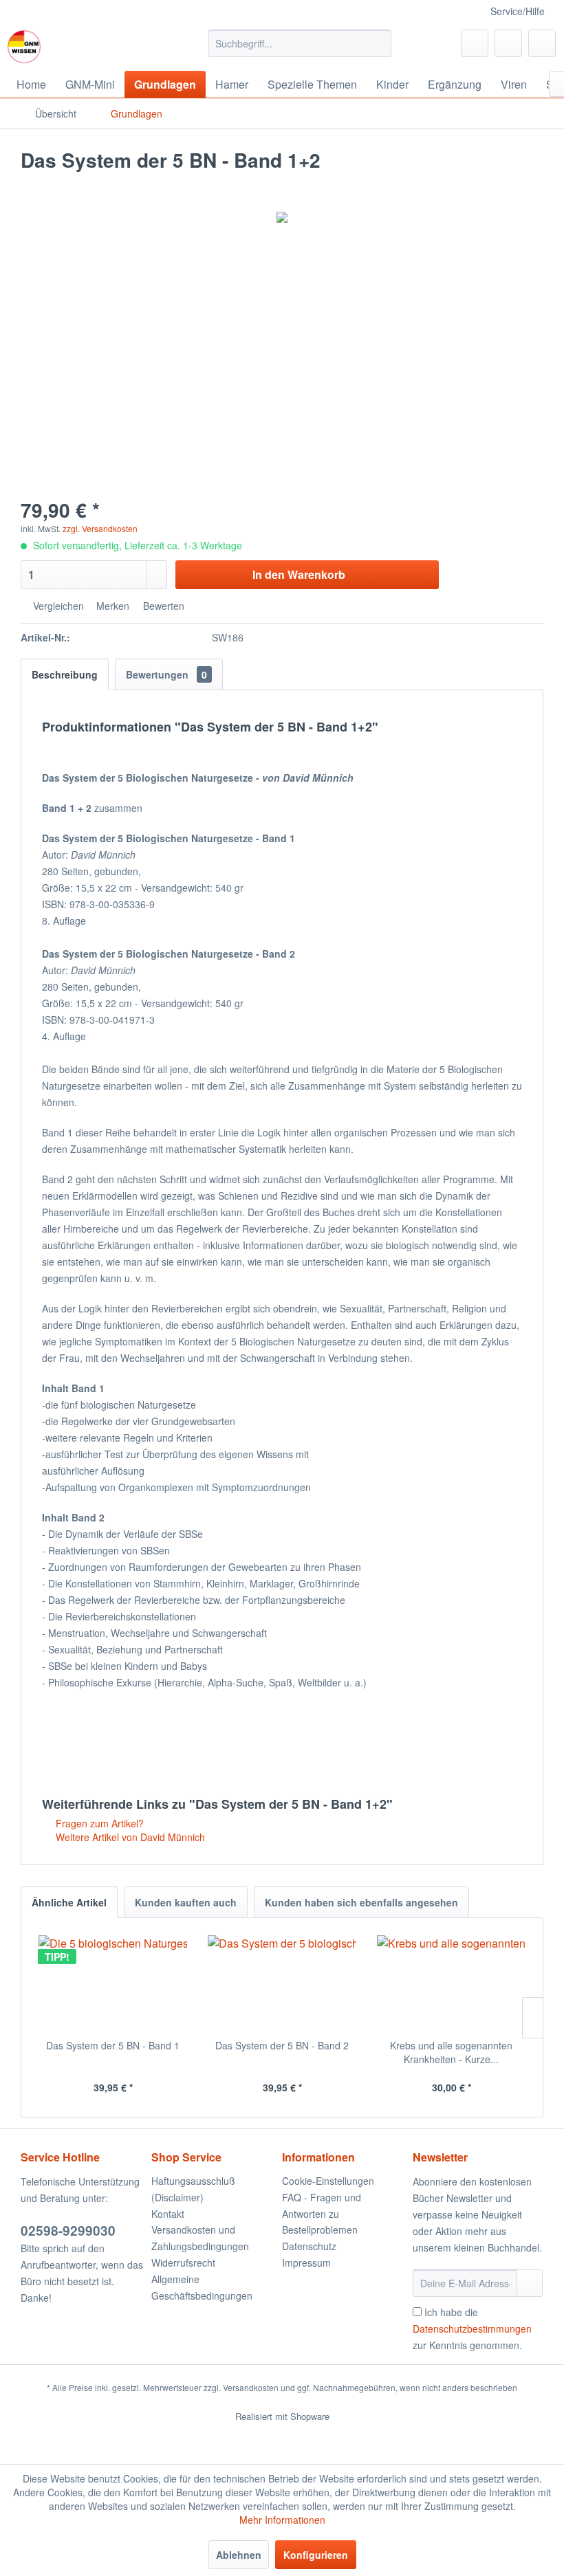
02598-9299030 (68, 2231)
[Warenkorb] (542, 43)
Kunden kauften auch (186, 1902)
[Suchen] (379, 43)
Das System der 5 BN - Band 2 (282, 2045)
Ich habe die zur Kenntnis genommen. (472, 2329)
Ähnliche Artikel (69, 1902)
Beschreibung (65, 674)
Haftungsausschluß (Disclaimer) (193, 2189)
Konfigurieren (316, 2555)
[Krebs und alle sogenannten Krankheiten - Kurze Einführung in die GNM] (451, 1983)
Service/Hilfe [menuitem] (518, 11)
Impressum (306, 2263)
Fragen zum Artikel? (98, 1823)
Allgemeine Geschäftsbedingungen (202, 2287)
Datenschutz (309, 2246)
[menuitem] (300, 43)
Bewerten (162, 606)
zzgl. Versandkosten (100, 528)
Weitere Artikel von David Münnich (129, 1837)
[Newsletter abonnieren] (530, 2283)
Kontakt (168, 2214)
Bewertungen (166, 674)
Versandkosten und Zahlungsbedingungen (200, 2238)
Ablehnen (239, 2555)
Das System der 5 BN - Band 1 (113, 2045)
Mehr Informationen (282, 2520)
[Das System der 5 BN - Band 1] (113, 1983)
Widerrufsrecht (183, 2263)
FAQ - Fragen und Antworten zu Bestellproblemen (322, 2214)
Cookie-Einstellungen (328, 2181)
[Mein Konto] (508, 43)
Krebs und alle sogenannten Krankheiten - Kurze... (451, 2052)
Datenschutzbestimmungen (472, 2329)
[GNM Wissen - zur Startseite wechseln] (24, 47)
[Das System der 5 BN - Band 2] (282, 1983)
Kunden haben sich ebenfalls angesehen (361, 1902)
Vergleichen (57, 606)
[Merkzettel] (475, 43)
